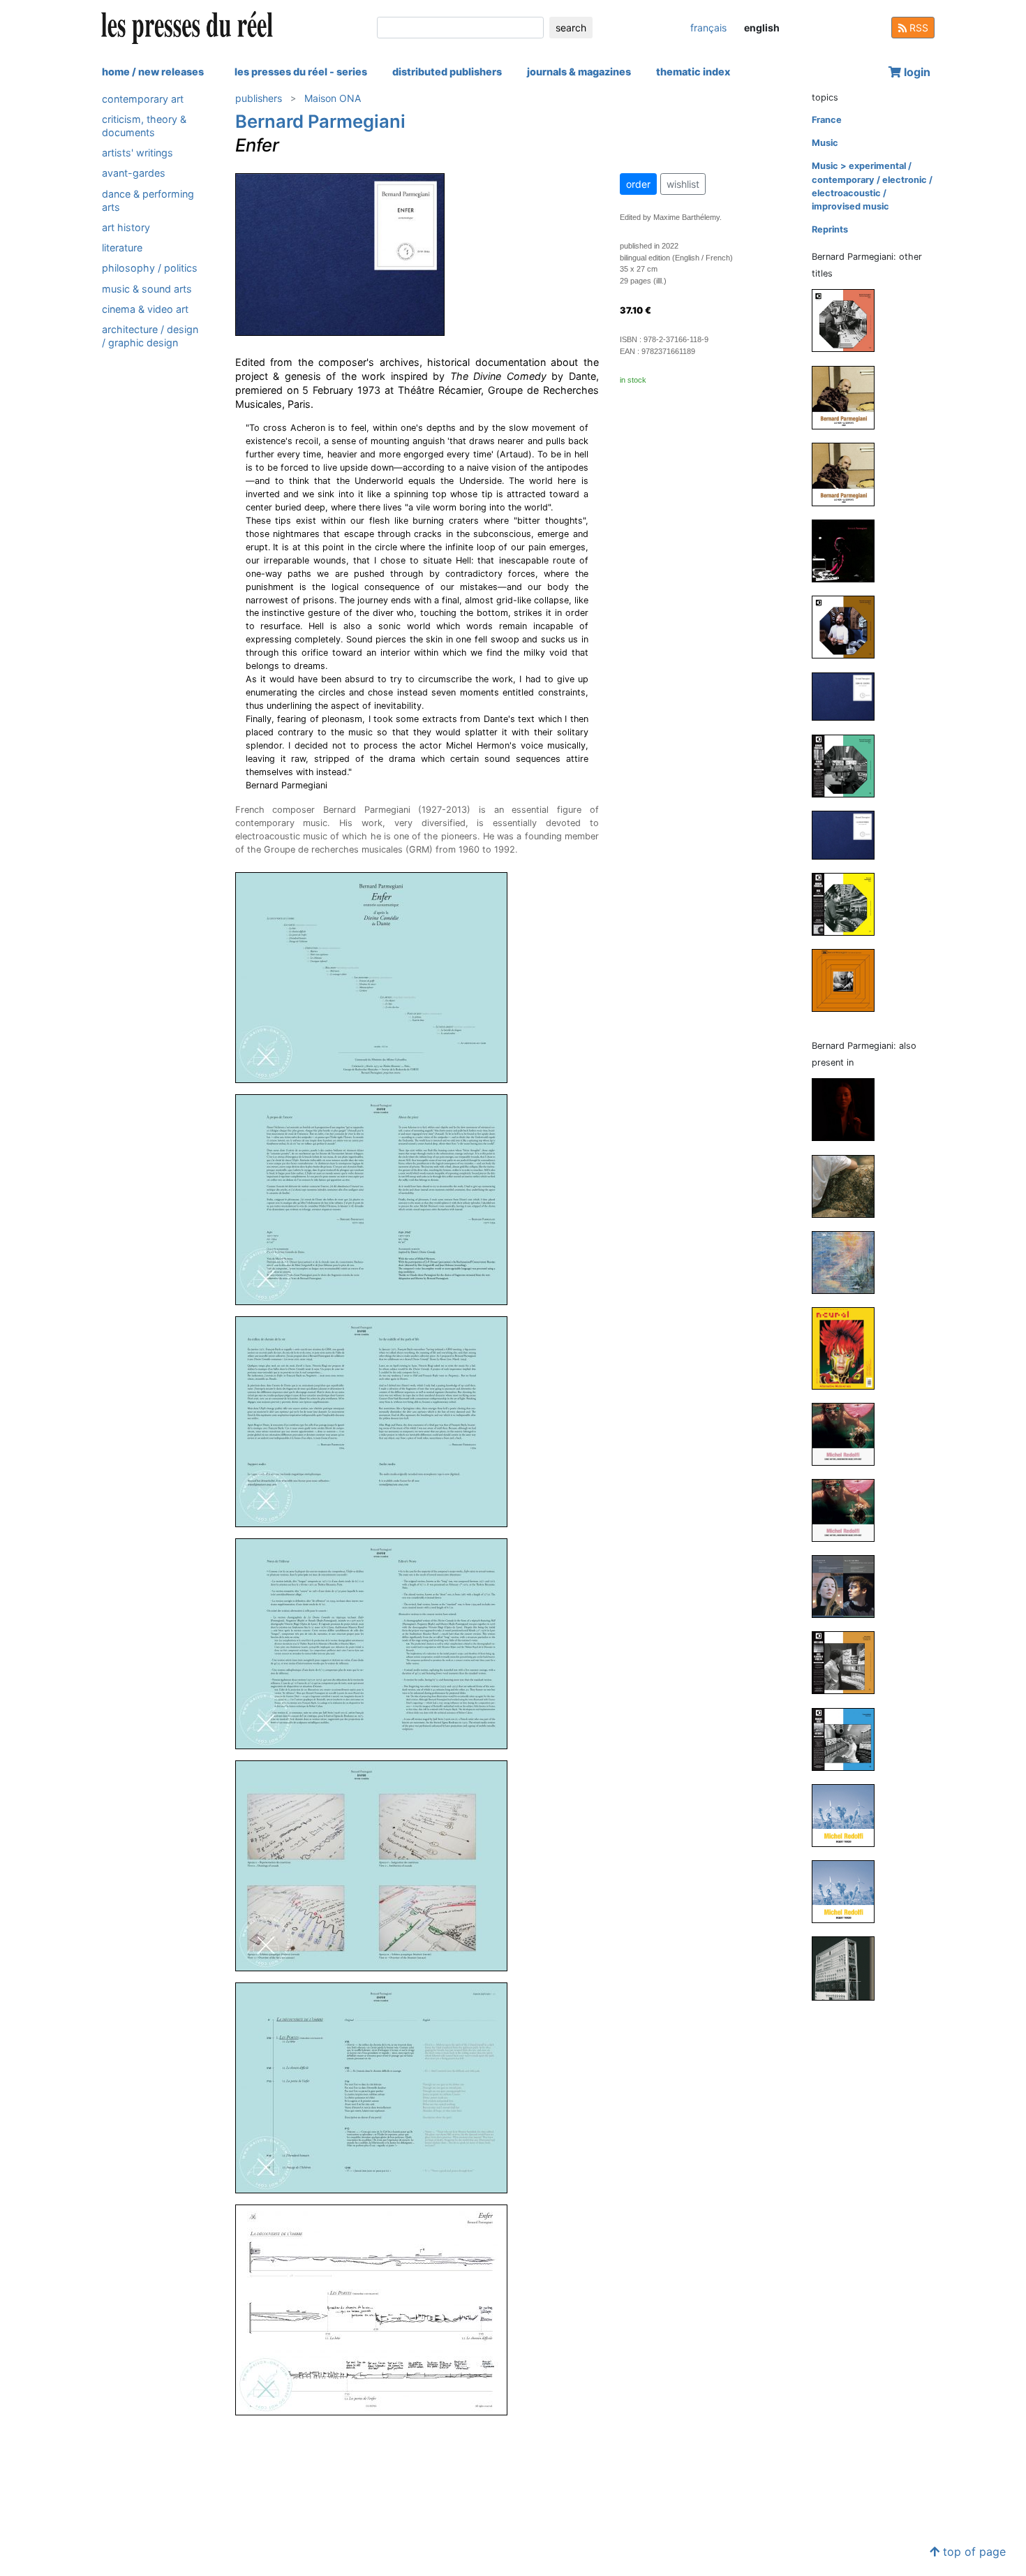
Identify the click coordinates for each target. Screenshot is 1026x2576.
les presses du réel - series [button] (301, 72)
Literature (122, 248)
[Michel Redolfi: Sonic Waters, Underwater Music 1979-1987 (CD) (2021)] (849, 1433)
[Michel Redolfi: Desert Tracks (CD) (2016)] (849, 1815)
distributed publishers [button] (447, 72)
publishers (259, 98)
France (827, 120)
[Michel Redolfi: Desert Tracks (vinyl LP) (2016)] (849, 1891)
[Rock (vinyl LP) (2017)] (849, 904)
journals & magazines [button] (579, 72)
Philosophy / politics (150, 268)
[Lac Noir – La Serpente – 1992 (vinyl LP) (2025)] (849, 397)
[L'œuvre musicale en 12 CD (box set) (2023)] (849, 551)
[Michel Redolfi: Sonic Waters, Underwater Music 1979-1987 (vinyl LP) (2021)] (849, 1509)
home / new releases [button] (153, 72)
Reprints (830, 229)
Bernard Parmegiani (320, 121)
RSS (917, 28)
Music (825, 143)
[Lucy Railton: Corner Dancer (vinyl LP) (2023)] (849, 1109)
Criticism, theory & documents (144, 126)
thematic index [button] (693, 72)
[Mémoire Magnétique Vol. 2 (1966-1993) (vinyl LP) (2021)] (849, 627)
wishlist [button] (683, 184)
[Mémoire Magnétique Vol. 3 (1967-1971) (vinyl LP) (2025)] (849, 320)
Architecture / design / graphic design (150, 336)
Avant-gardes (134, 174)
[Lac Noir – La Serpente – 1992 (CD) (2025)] (849, 474)
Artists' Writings (137, 153)
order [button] (638, 184)
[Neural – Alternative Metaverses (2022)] (849, 1347)
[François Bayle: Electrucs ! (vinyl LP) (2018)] (849, 1738)
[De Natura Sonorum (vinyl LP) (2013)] (849, 980)
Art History (126, 227)
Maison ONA (333, 98)
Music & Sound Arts (147, 289)
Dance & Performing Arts (148, 200)
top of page (973, 2552)
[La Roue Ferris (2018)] (849, 834)
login (916, 72)
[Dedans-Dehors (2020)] (849, 696)
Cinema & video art (145, 309)
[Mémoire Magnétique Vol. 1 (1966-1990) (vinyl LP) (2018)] (849, 765)
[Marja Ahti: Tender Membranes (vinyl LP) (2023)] (849, 1185)
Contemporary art (143, 99)
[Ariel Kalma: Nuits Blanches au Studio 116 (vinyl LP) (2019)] (849, 1662)
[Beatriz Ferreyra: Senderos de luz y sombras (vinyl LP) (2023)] (849, 1261)
